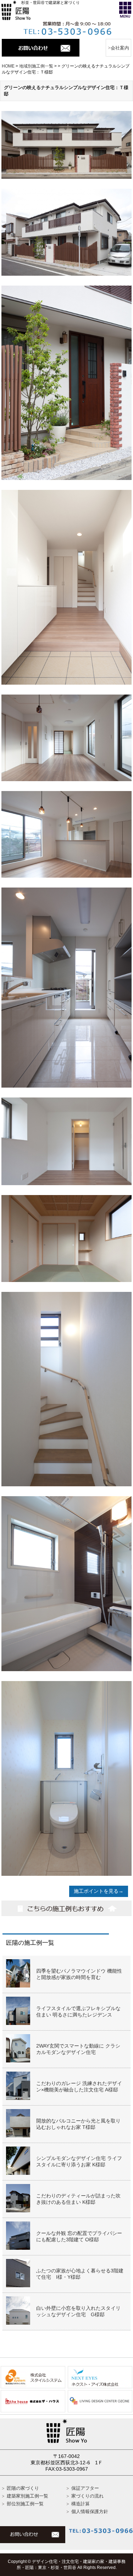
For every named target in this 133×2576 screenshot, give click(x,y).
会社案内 (120, 48)
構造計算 (81, 2504)
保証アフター (85, 2488)
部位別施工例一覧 (25, 2504)
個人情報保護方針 (90, 2511)
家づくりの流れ (87, 2496)
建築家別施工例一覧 (27, 2496)
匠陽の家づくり (23, 2488)
